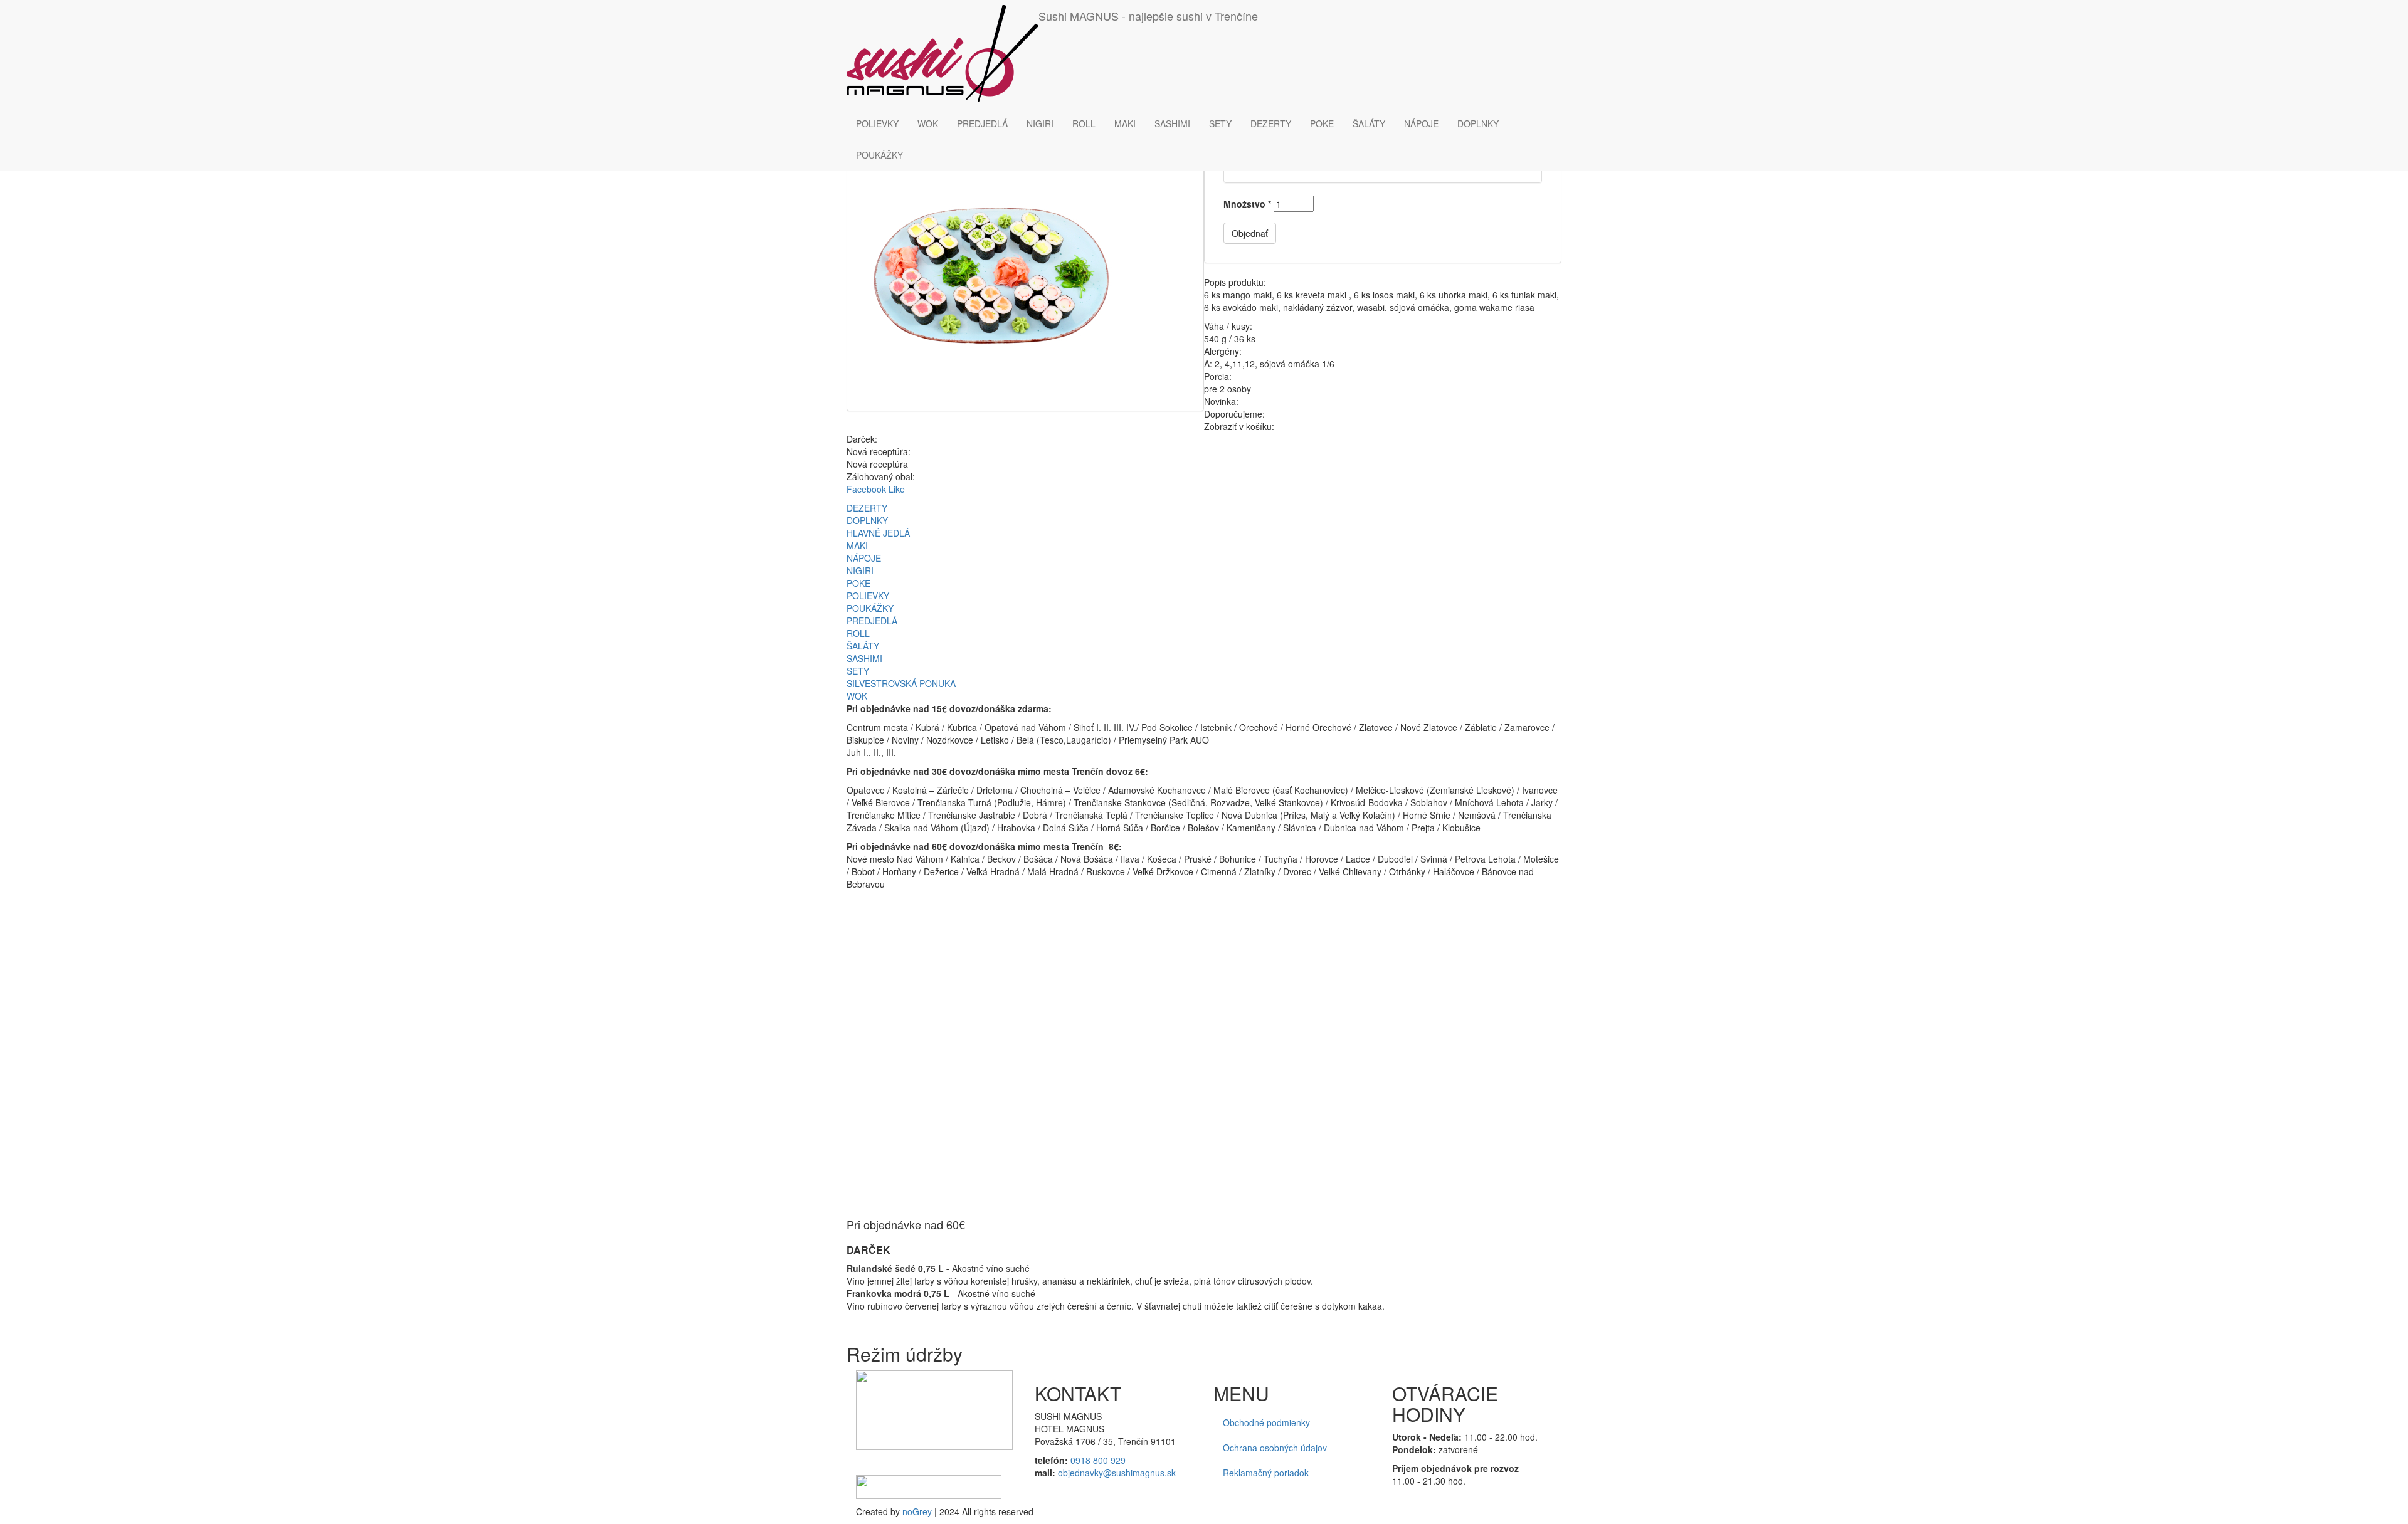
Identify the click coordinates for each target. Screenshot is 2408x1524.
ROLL (1084, 123)
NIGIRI (1040, 123)
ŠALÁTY (1369, 123)
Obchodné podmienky (1266, 1422)
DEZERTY (1271, 123)
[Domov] (943, 54)
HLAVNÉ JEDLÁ (878, 533)
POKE (1322, 123)
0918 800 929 (1098, 1460)
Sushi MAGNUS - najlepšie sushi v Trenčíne (1148, 16)
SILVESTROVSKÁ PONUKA (901, 683)
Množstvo (1247, 204)
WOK (928, 123)
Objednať (1250, 233)
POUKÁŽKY (879, 155)
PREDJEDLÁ (982, 123)
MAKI (1125, 123)
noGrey (917, 1511)
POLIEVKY (877, 123)
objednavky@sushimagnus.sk (1117, 1473)
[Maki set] (1025, 276)
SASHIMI (1172, 123)
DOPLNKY (1478, 123)
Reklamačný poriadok (1266, 1473)
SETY (1220, 123)
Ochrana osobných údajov (1275, 1448)
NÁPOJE (1421, 123)
